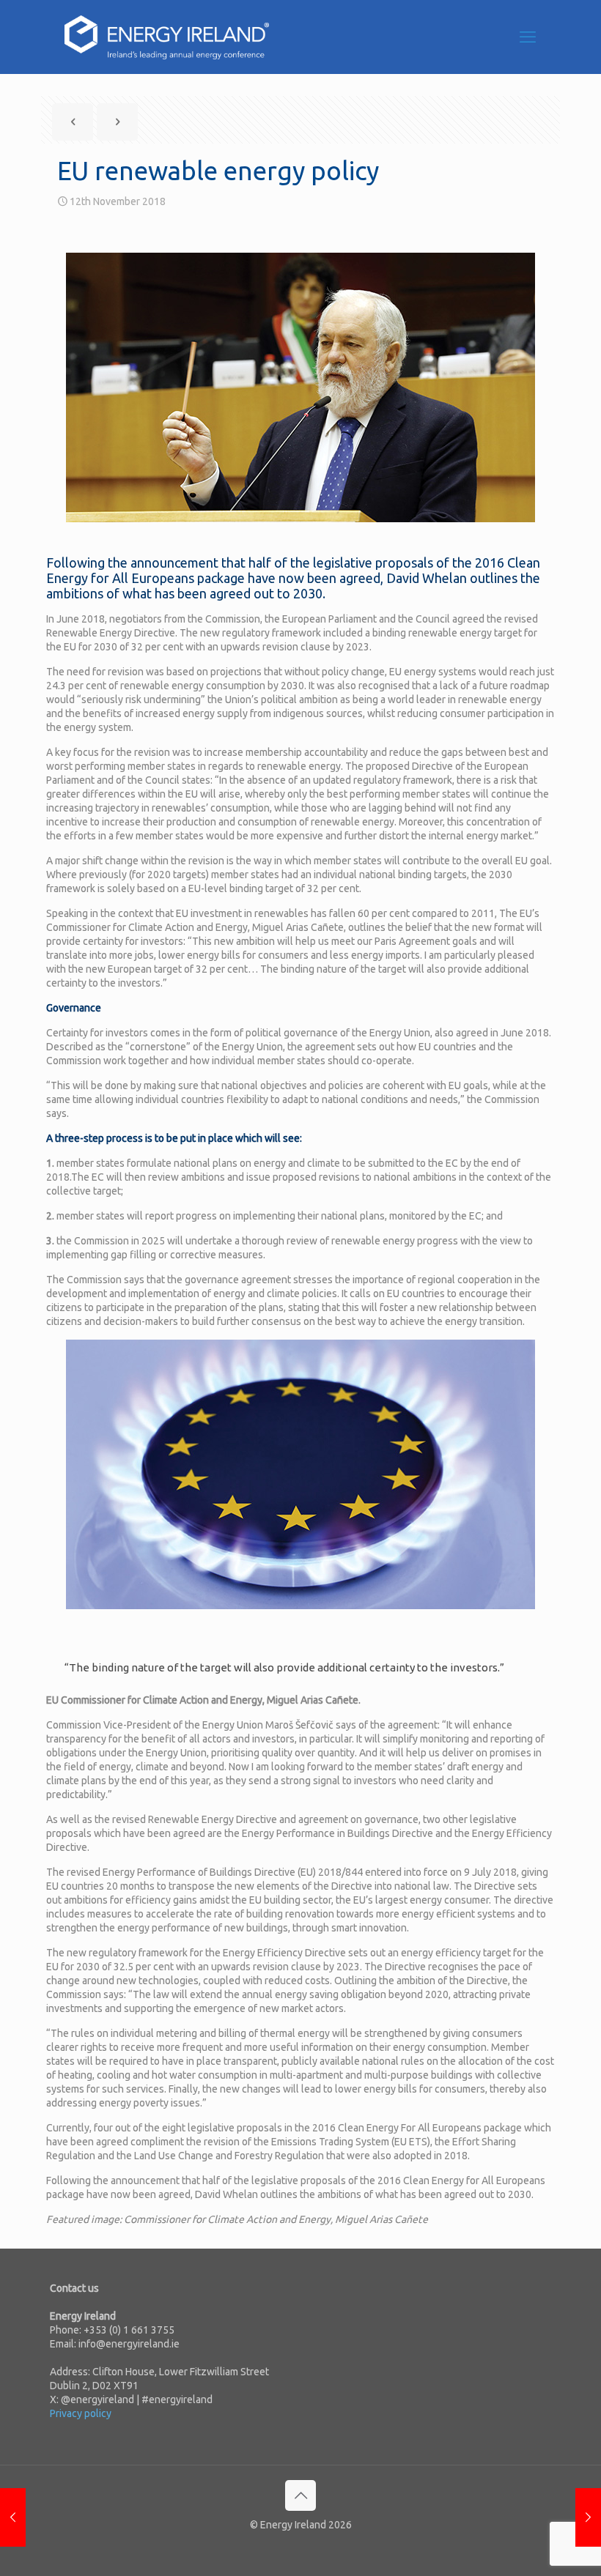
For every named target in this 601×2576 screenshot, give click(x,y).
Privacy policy (81, 2413)
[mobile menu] (528, 37)
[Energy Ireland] (167, 37)
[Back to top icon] (300, 2495)
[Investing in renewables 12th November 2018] (13, 2517)
